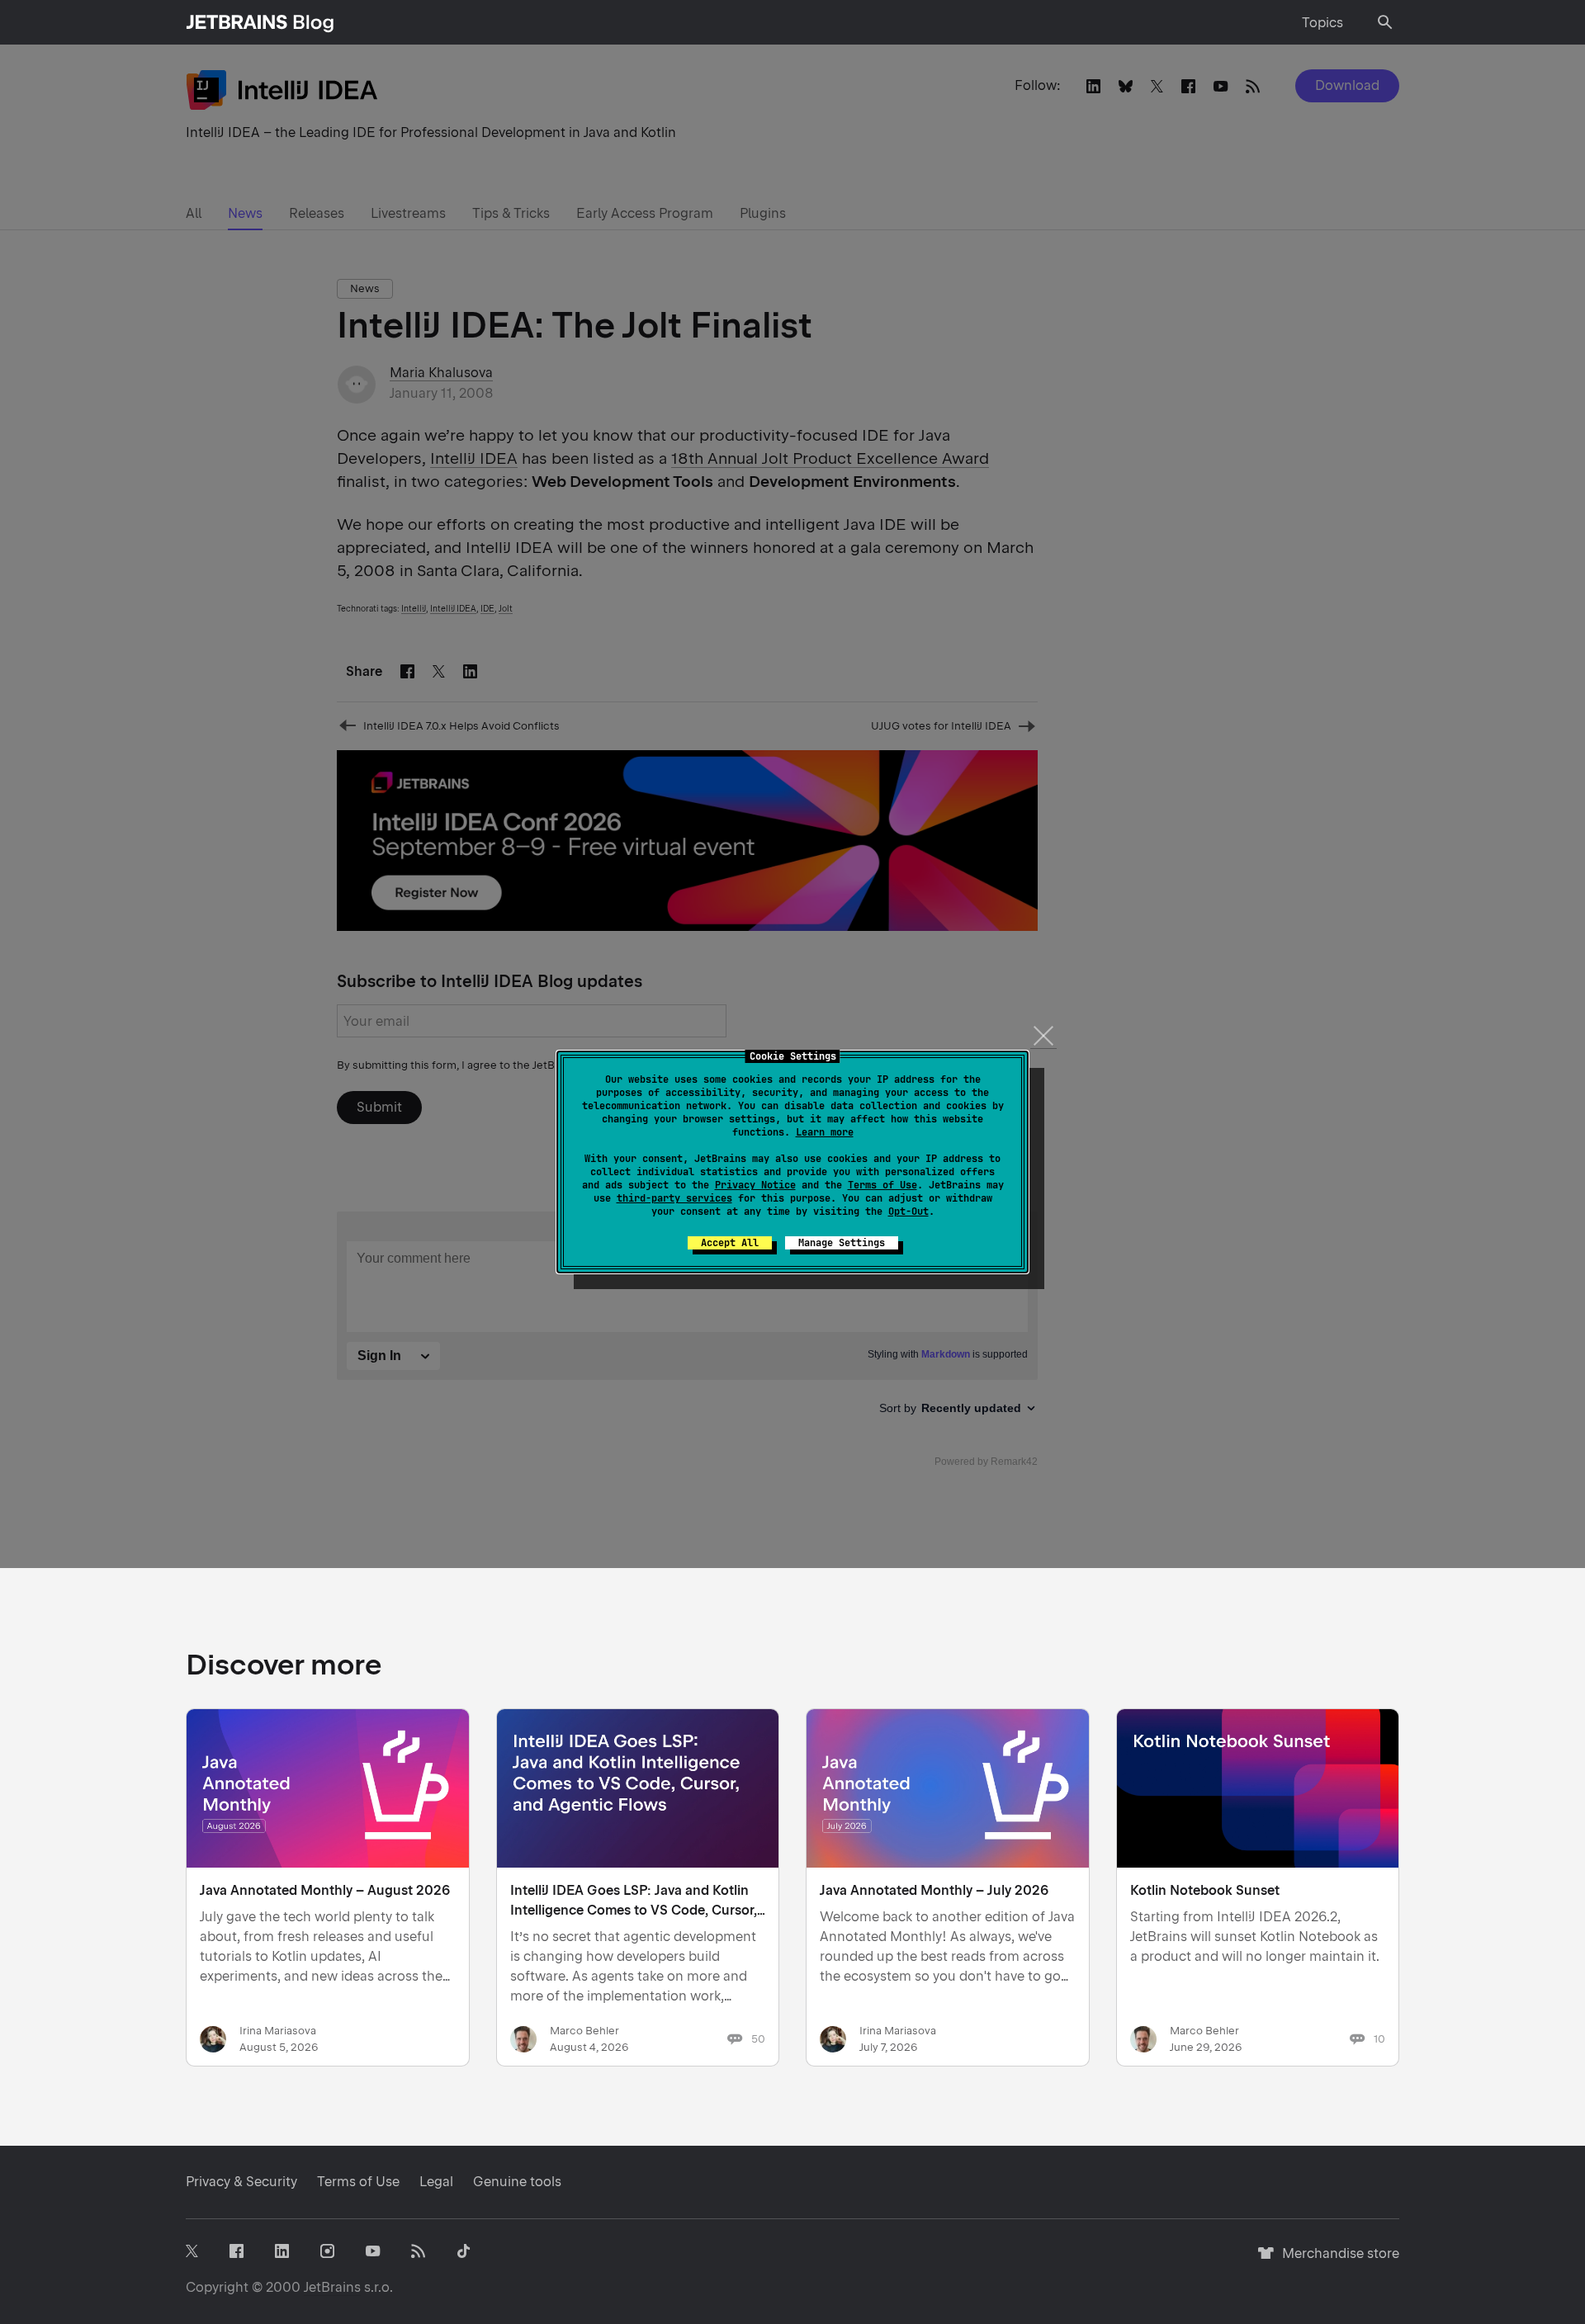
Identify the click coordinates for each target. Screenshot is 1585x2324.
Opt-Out (908, 1212)
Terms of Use (882, 1185)
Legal (436, 2182)
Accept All (730, 1243)
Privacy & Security (241, 2182)
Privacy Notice (755, 1185)
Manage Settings (842, 1243)
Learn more (825, 1132)
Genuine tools (517, 2182)
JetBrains (332, 2287)
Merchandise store (1336, 2261)
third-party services (674, 1198)
